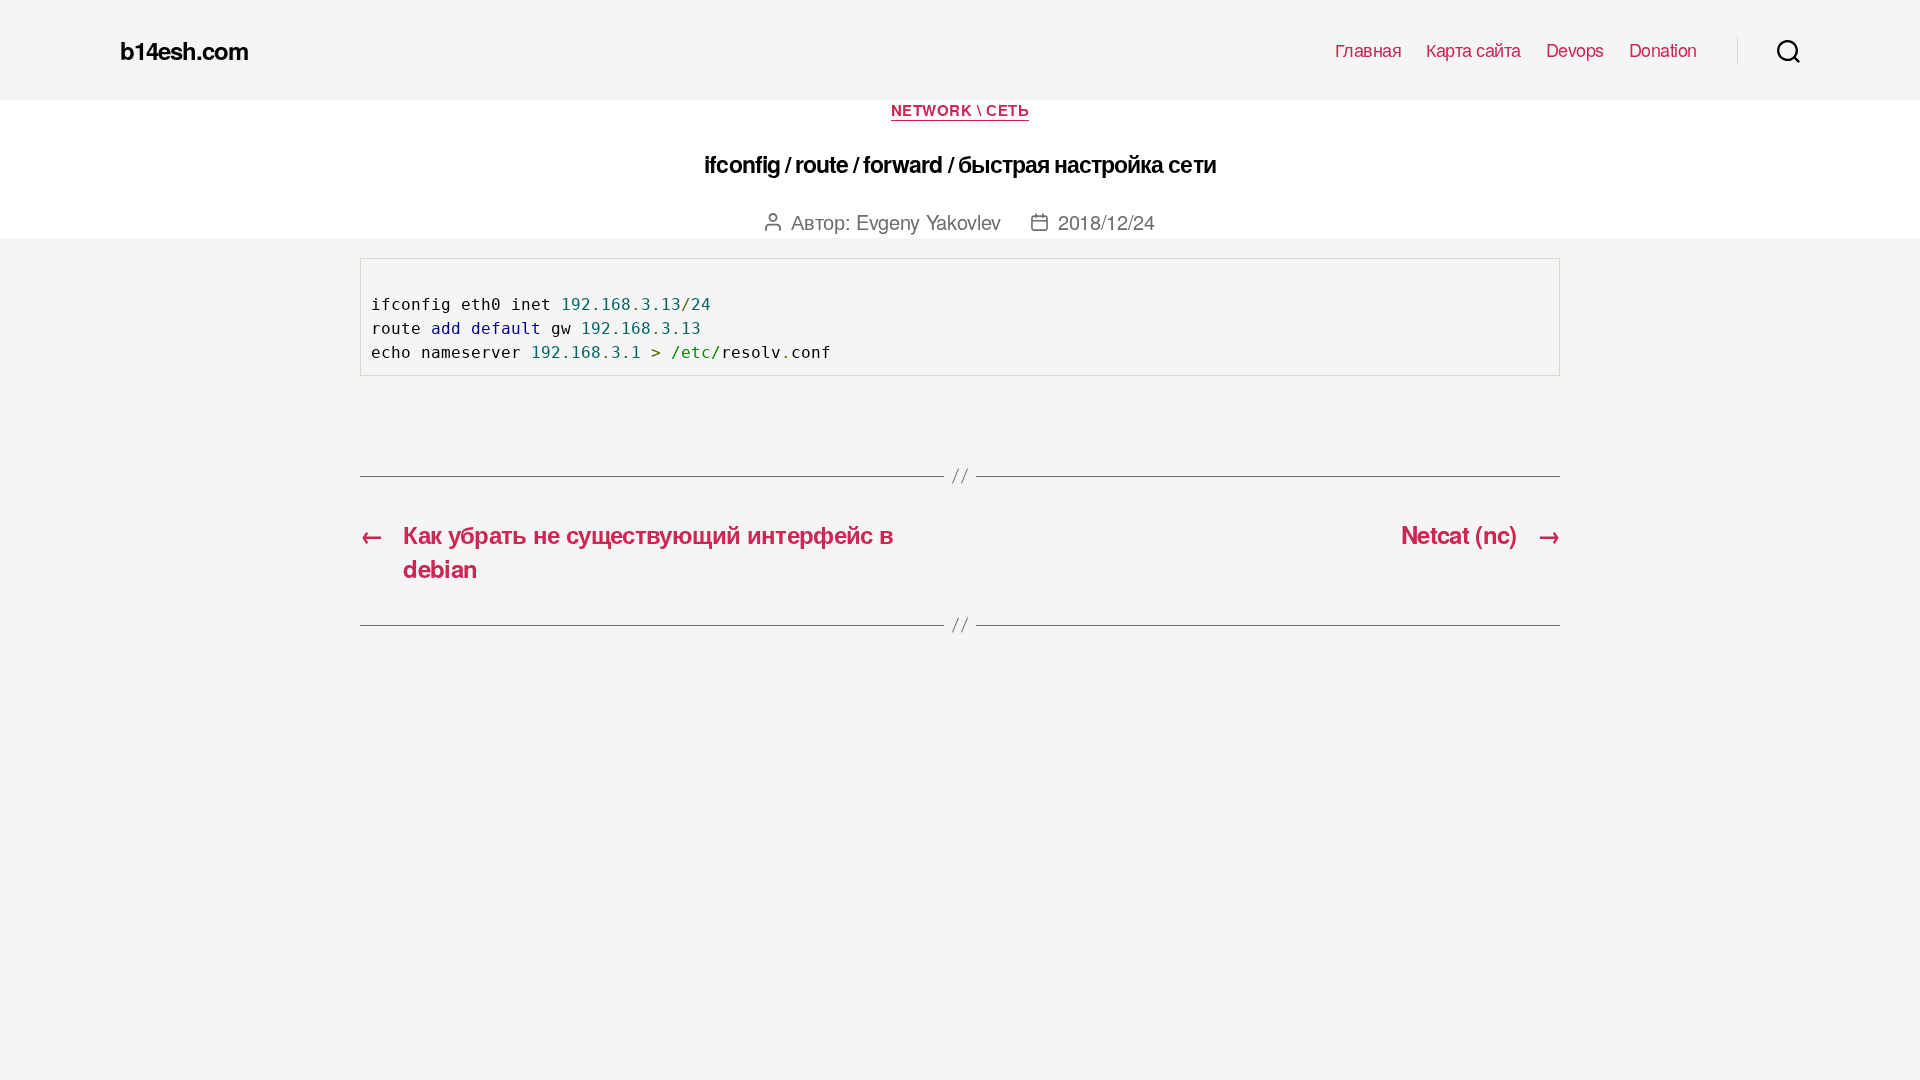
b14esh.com (184, 50)
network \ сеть (960, 111)
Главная (1368, 50)
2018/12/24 (1106, 221)
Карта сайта (1473, 50)
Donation (1663, 50)
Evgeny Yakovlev (928, 221)
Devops (1575, 50)
